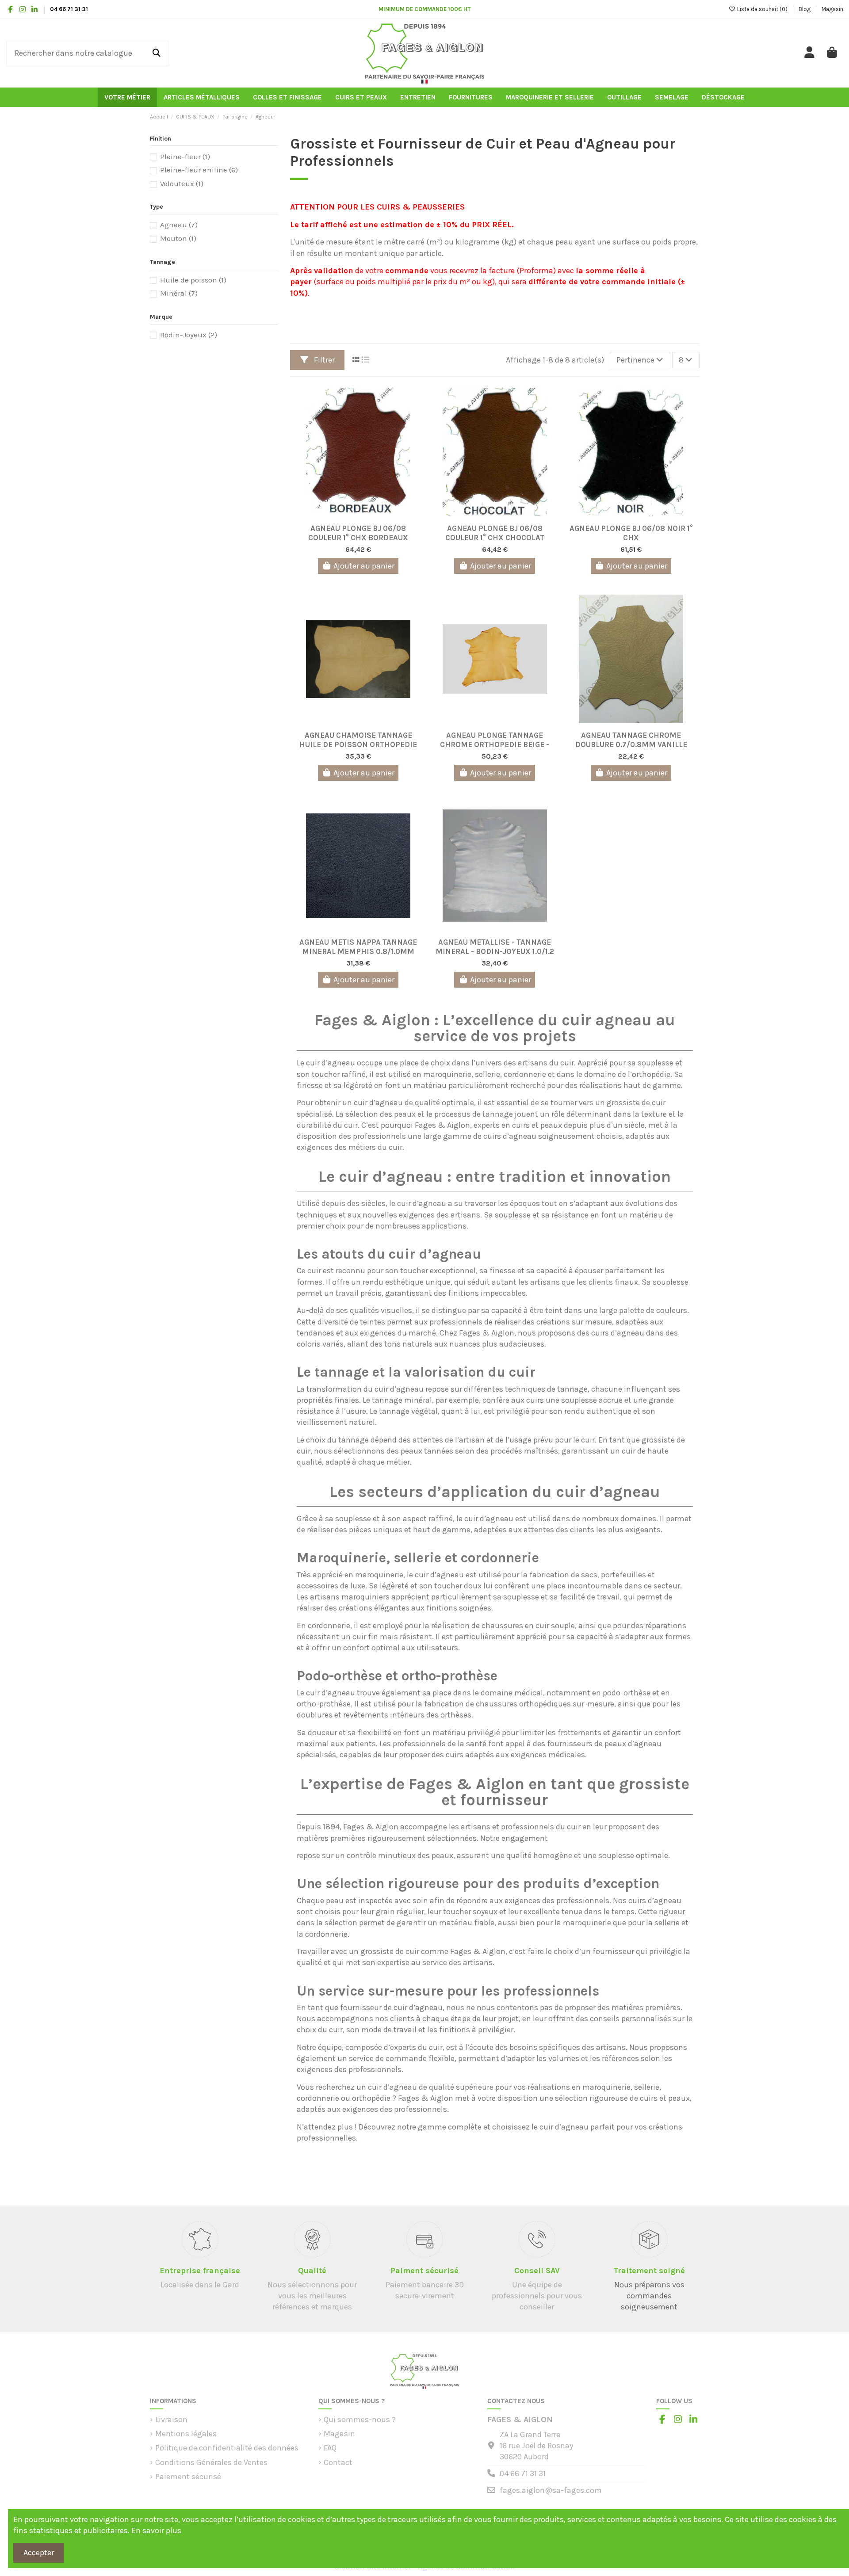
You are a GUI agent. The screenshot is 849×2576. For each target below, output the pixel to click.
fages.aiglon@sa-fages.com (551, 2490)
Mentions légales (186, 2434)
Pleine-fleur (185, 157)
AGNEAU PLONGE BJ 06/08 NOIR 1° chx (631, 532)
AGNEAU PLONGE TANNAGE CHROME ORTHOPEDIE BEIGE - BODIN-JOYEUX (495, 739)
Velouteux (182, 184)
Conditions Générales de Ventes (211, 2462)
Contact (338, 2462)
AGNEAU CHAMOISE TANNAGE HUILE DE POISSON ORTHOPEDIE (358, 739)
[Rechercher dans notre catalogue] (157, 53)
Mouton (178, 239)
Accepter (39, 2553)
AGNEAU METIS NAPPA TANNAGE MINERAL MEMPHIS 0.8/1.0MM (358, 946)
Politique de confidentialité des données (227, 2448)
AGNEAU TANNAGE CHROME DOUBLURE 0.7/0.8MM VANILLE (631, 739)
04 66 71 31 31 (523, 2473)
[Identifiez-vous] (810, 53)
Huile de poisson (193, 280)
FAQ (330, 2448)
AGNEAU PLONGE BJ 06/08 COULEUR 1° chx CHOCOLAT (495, 532)
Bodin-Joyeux (189, 335)
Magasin (832, 9)
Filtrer (323, 360)
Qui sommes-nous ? (360, 2420)
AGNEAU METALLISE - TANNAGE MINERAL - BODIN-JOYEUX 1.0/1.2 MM (495, 946)
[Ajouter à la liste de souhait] (350, 515)
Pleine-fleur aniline (199, 170)
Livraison (171, 2420)
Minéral (179, 293)
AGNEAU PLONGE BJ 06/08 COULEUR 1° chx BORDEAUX (358, 532)
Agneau (179, 225)
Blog (805, 9)
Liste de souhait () (762, 9)
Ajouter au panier (364, 566)
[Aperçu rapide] (366, 515)
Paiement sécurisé (188, 2477)
